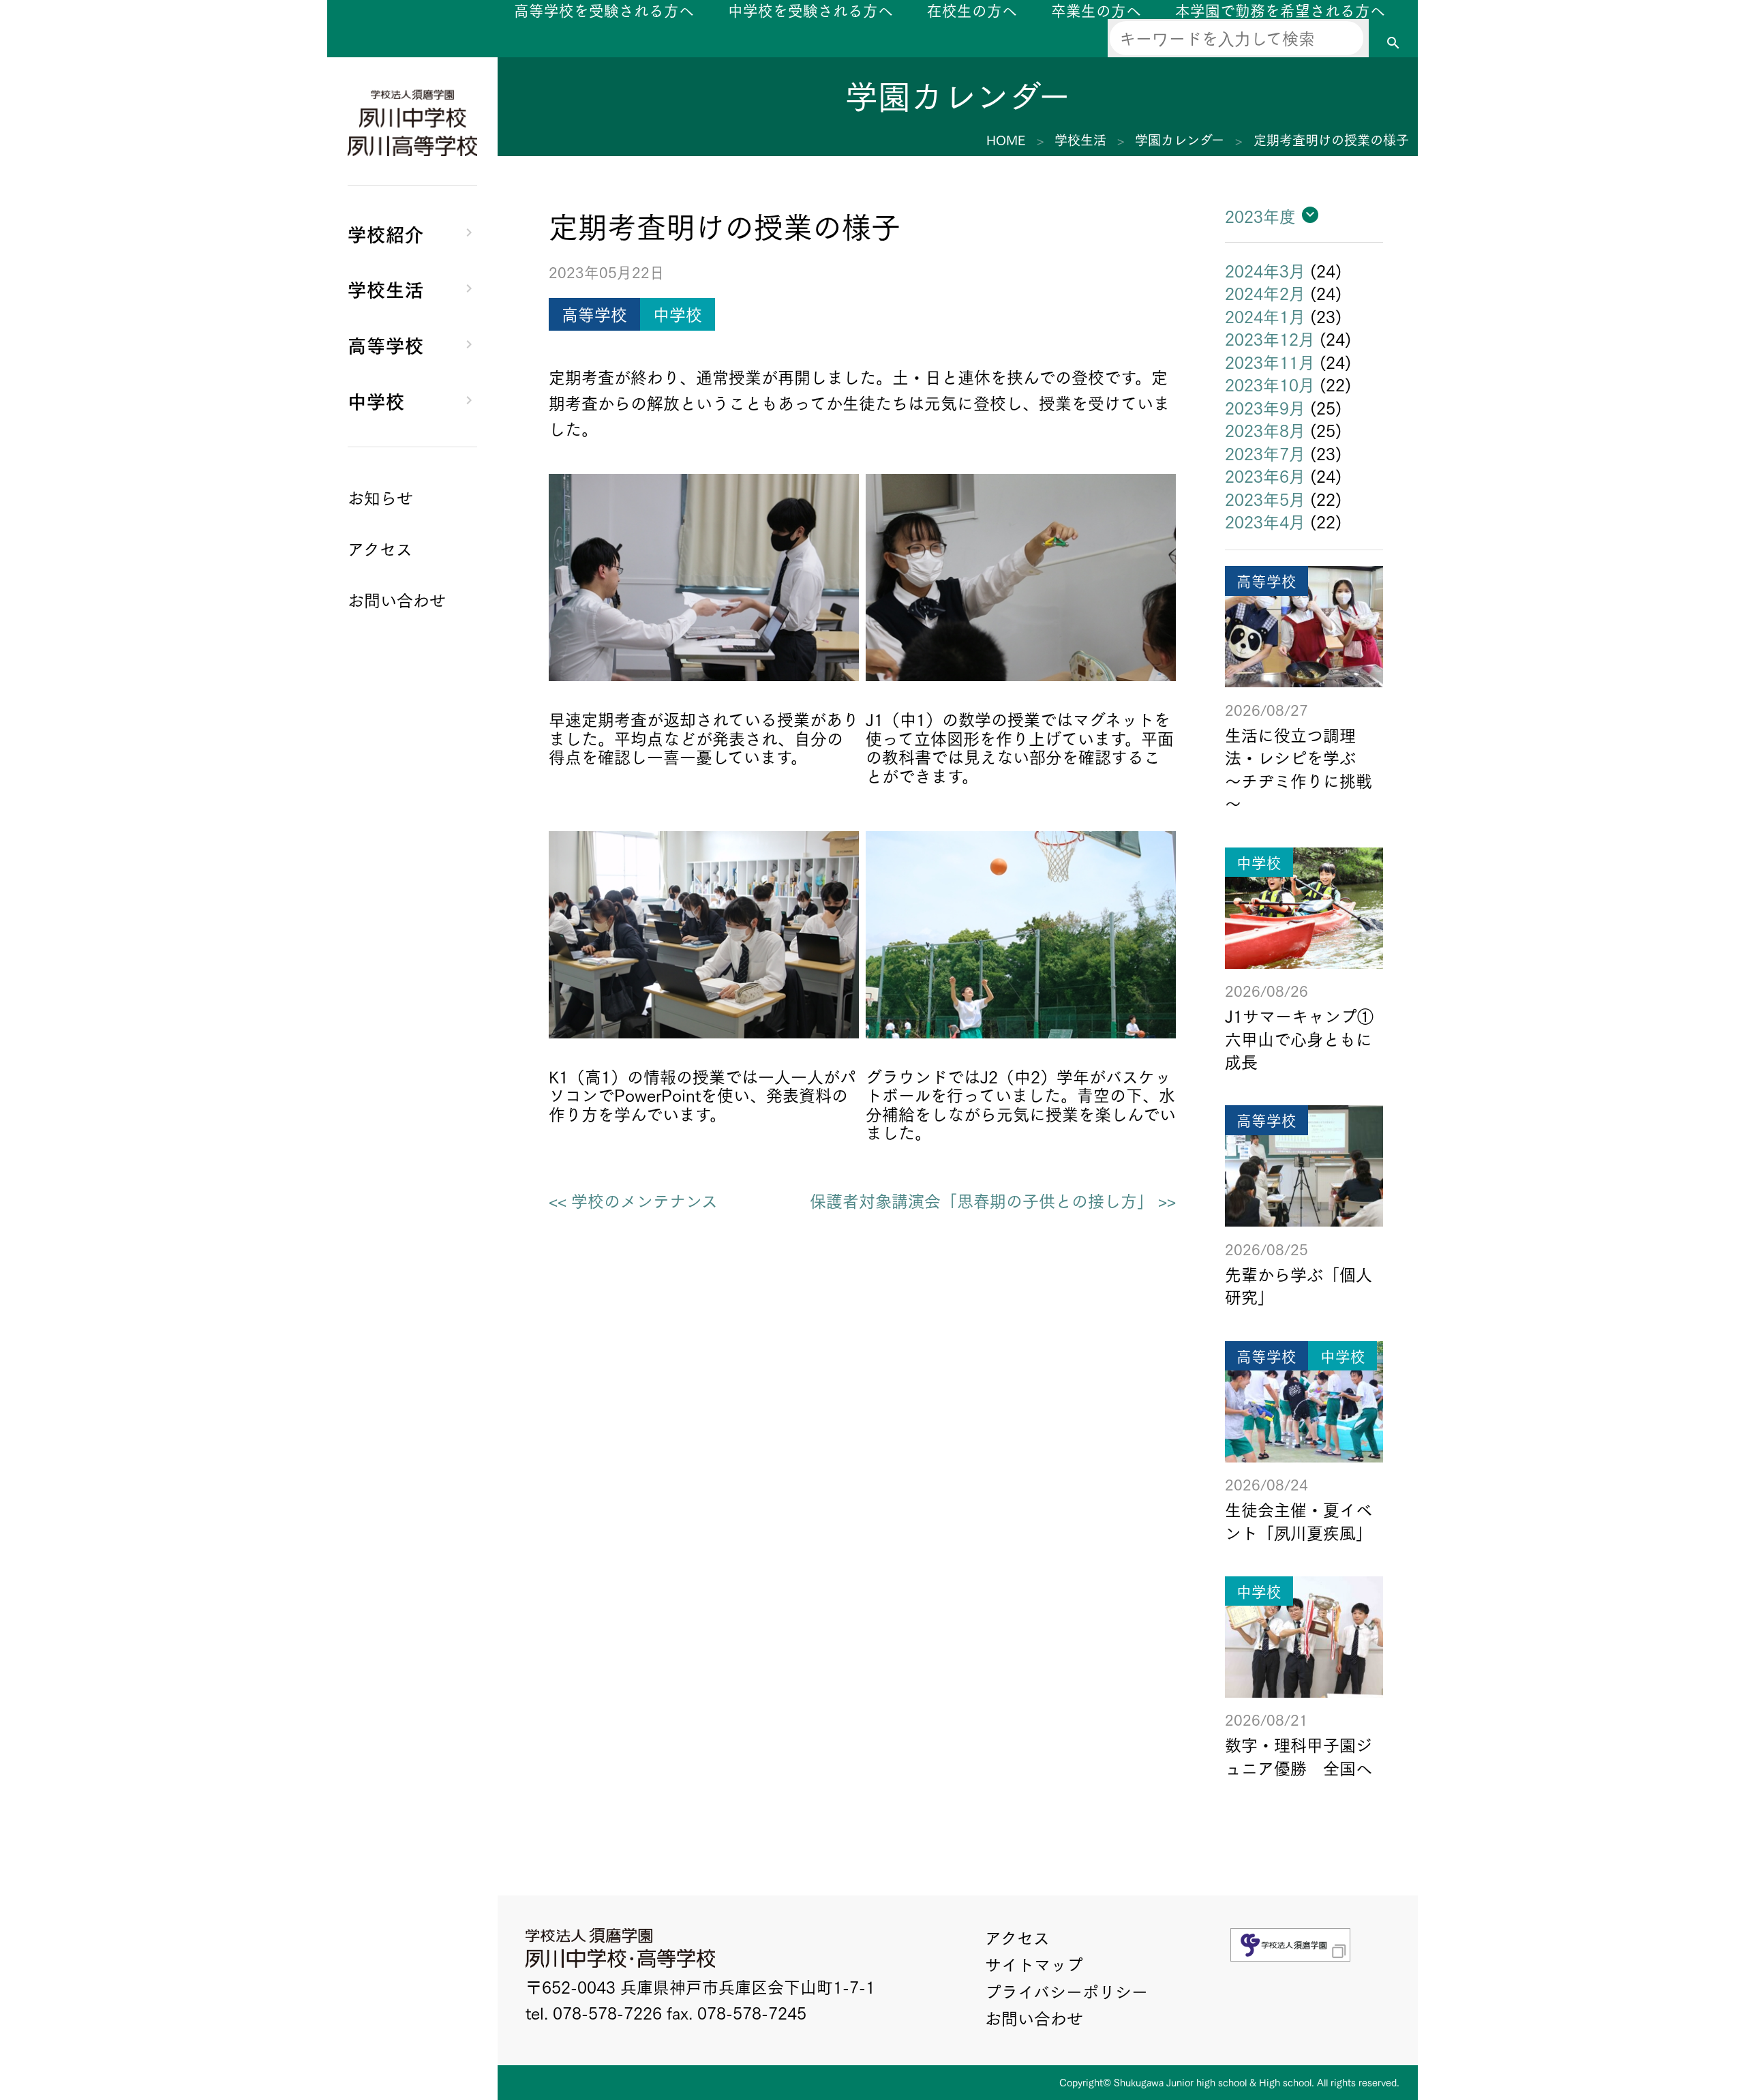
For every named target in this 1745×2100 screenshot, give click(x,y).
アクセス (1017, 1937)
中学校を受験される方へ (810, 10)
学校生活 (386, 288)
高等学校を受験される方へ (604, 10)
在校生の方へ (972, 10)
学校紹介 (386, 233)
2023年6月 (1265, 475)
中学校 (376, 400)
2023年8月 (1265, 430)
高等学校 (386, 344)
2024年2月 (1265, 292)
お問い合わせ (1034, 2017)
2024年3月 (1265, 270)
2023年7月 (1265, 453)
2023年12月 (1270, 338)
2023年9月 (1265, 407)
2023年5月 (1265, 498)
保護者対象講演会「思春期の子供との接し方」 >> (993, 1201)
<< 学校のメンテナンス (633, 1201)
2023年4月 (1265, 521)
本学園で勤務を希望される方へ (1280, 10)
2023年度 (1260, 215)
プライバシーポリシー (1066, 1991)
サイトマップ (1034, 1964)
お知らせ (380, 497)
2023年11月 (1270, 361)
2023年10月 (1270, 384)
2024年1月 (1265, 316)
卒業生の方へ (1096, 10)
